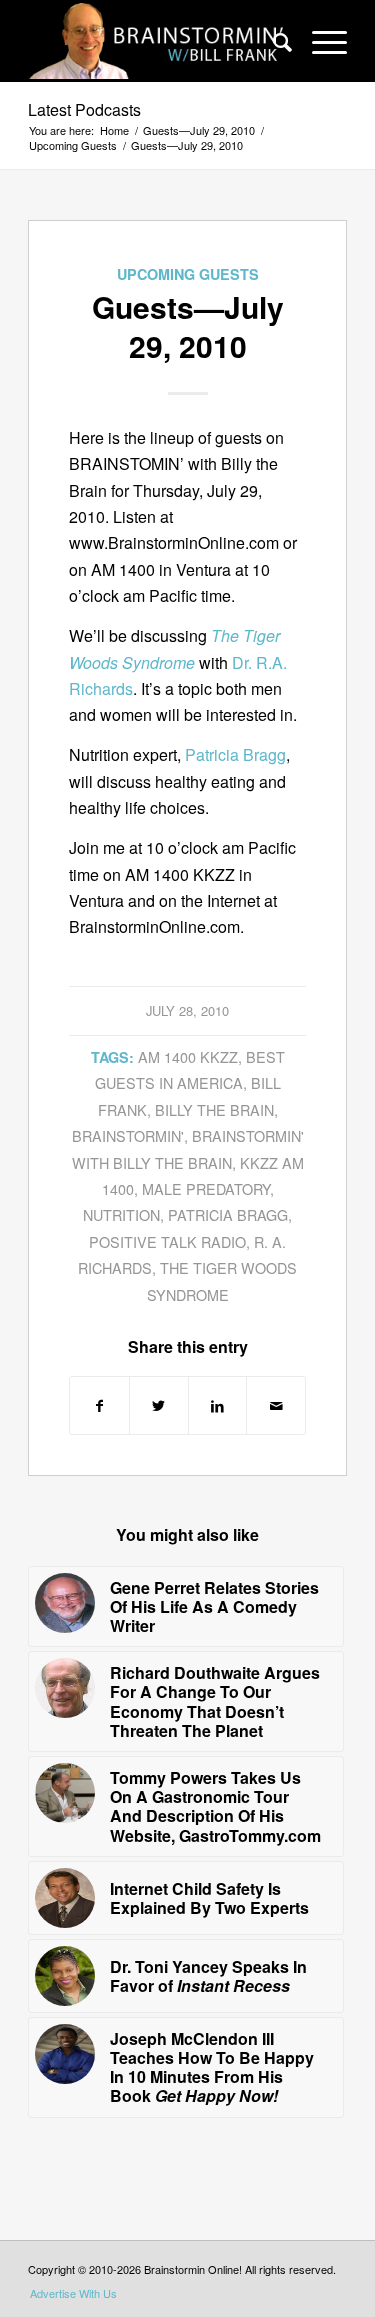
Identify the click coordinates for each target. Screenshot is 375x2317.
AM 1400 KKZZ (188, 1056)
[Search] (272, 41)
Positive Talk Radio (167, 1241)
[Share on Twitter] (159, 1405)
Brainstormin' (128, 1135)
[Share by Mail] (276, 1405)
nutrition (121, 1214)
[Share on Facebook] (99, 1405)
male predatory (206, 1188)
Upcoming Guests (188, 274)
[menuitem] (272, 41)
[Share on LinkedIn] (218, 1405)
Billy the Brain (214, 1109)
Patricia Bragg (235, 754)
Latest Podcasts (84, 109)
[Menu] (319, 41)
